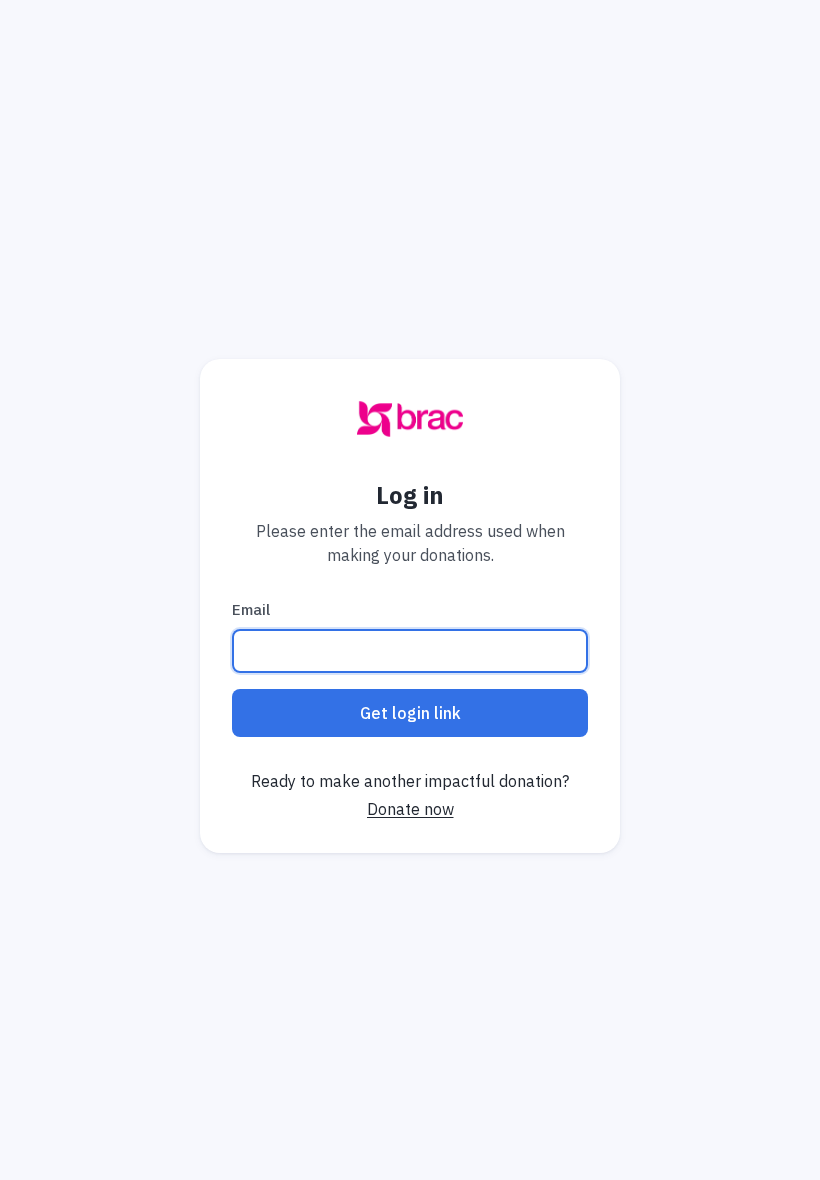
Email (251, 609)
